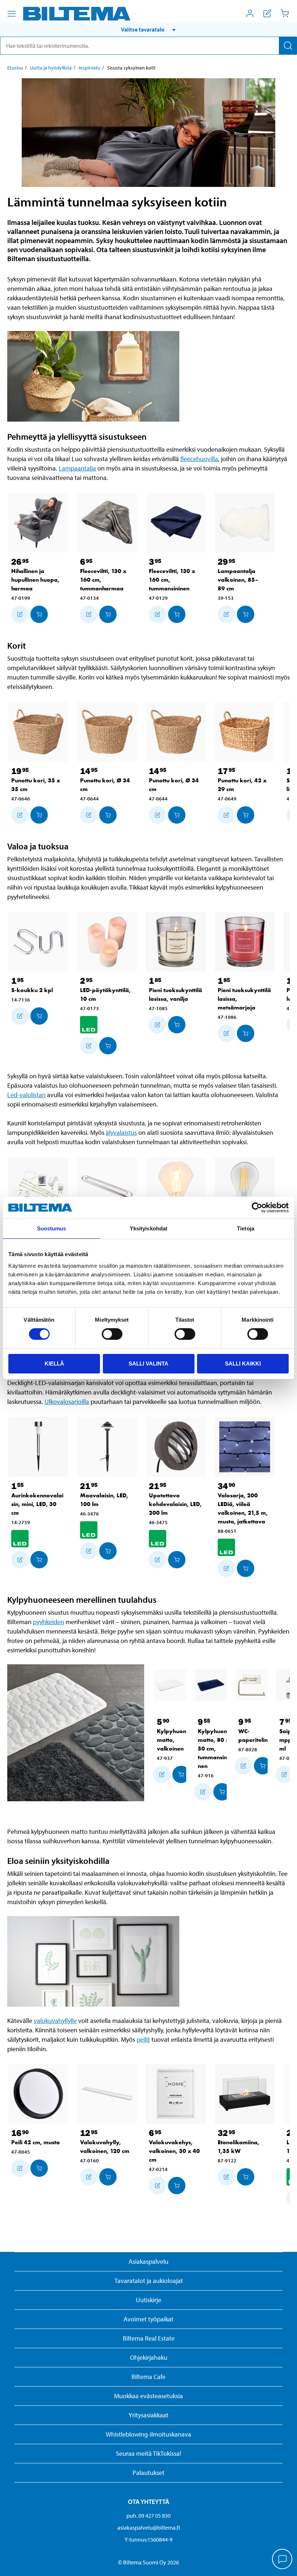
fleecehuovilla (199, 459)
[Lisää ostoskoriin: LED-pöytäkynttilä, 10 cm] (108, 1046)
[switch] (112, 1334)
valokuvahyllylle (55, 2021)
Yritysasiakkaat (148, 2415)
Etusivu (15, 68)
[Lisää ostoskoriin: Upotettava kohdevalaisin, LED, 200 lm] (177, 1560)
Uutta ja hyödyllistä (51, 68)
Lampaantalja (77, 468)
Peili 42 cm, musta (35, 2142)
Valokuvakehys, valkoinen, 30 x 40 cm (174, 2151)
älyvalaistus (121, 1132)
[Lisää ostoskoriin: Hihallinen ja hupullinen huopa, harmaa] (39, 614)
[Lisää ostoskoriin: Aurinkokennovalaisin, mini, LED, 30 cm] (39, 1560)
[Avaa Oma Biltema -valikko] (250, 13)
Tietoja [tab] (246, 1228)
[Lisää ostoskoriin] (20, 614)
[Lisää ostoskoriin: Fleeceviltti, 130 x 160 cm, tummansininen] (177, 614)
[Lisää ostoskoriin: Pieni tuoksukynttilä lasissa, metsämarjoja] (246, 1033)
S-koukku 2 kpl (32, 990)
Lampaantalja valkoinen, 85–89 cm (238, 580)
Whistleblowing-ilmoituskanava (148, 2434)
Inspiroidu (89, 68)
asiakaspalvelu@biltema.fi (149, 2527)
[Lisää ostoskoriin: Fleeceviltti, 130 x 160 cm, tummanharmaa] (108, 614)
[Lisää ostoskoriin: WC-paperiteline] (263, 1766)
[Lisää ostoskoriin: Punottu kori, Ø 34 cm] (108, 815)
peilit (143, 2039)
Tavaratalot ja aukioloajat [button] (149, 2281)
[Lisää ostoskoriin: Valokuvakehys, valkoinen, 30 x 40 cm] (177, 2186)
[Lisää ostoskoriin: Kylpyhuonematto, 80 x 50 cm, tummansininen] (222, 1792)
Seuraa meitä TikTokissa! (148, 2453)
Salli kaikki (243, 1364)
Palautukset (148, 2473)
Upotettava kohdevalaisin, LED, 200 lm (175, 1504)
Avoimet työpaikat (148, 2319)
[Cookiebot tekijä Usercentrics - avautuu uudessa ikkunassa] (257, 1208)
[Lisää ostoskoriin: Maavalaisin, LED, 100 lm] (108, 1551)
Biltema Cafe (148, 2377)
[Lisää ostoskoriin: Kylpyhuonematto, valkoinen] (181, 1774)
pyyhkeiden (49, 1622)
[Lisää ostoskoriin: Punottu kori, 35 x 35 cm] (39, 815)
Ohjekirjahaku (149, 2357)
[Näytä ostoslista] (267, 13)
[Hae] (288, 46)
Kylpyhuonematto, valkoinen (173, 1740)
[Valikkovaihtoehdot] (12, 14)
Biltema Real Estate (149, 2338)
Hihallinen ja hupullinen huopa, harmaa (35, 580)
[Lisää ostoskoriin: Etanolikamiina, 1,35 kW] (246, 2177)
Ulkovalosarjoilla (67, 1402)
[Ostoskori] (285, 13)
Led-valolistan (26, 1095)
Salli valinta (148, 1364)
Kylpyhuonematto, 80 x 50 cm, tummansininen (214, 1749)
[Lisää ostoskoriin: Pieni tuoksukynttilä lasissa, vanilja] (177, 1025)
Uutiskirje (148, 2300)
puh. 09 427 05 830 (148, 2516)
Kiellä (54, 1364)
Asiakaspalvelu (148, 2261)
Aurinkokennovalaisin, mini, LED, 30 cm (37, 1504)
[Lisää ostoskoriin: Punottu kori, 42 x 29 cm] (246, 815)
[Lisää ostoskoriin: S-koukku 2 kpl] (39, 1016)
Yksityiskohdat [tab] (148, 1228)
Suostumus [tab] (52, 1228)
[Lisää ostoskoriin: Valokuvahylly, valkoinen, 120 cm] (108, 2177)
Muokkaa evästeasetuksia (148, 2396)
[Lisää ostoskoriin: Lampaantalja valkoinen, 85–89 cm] (246, 614)
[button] (148, 29)
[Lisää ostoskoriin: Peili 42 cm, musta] (39, 2168)
